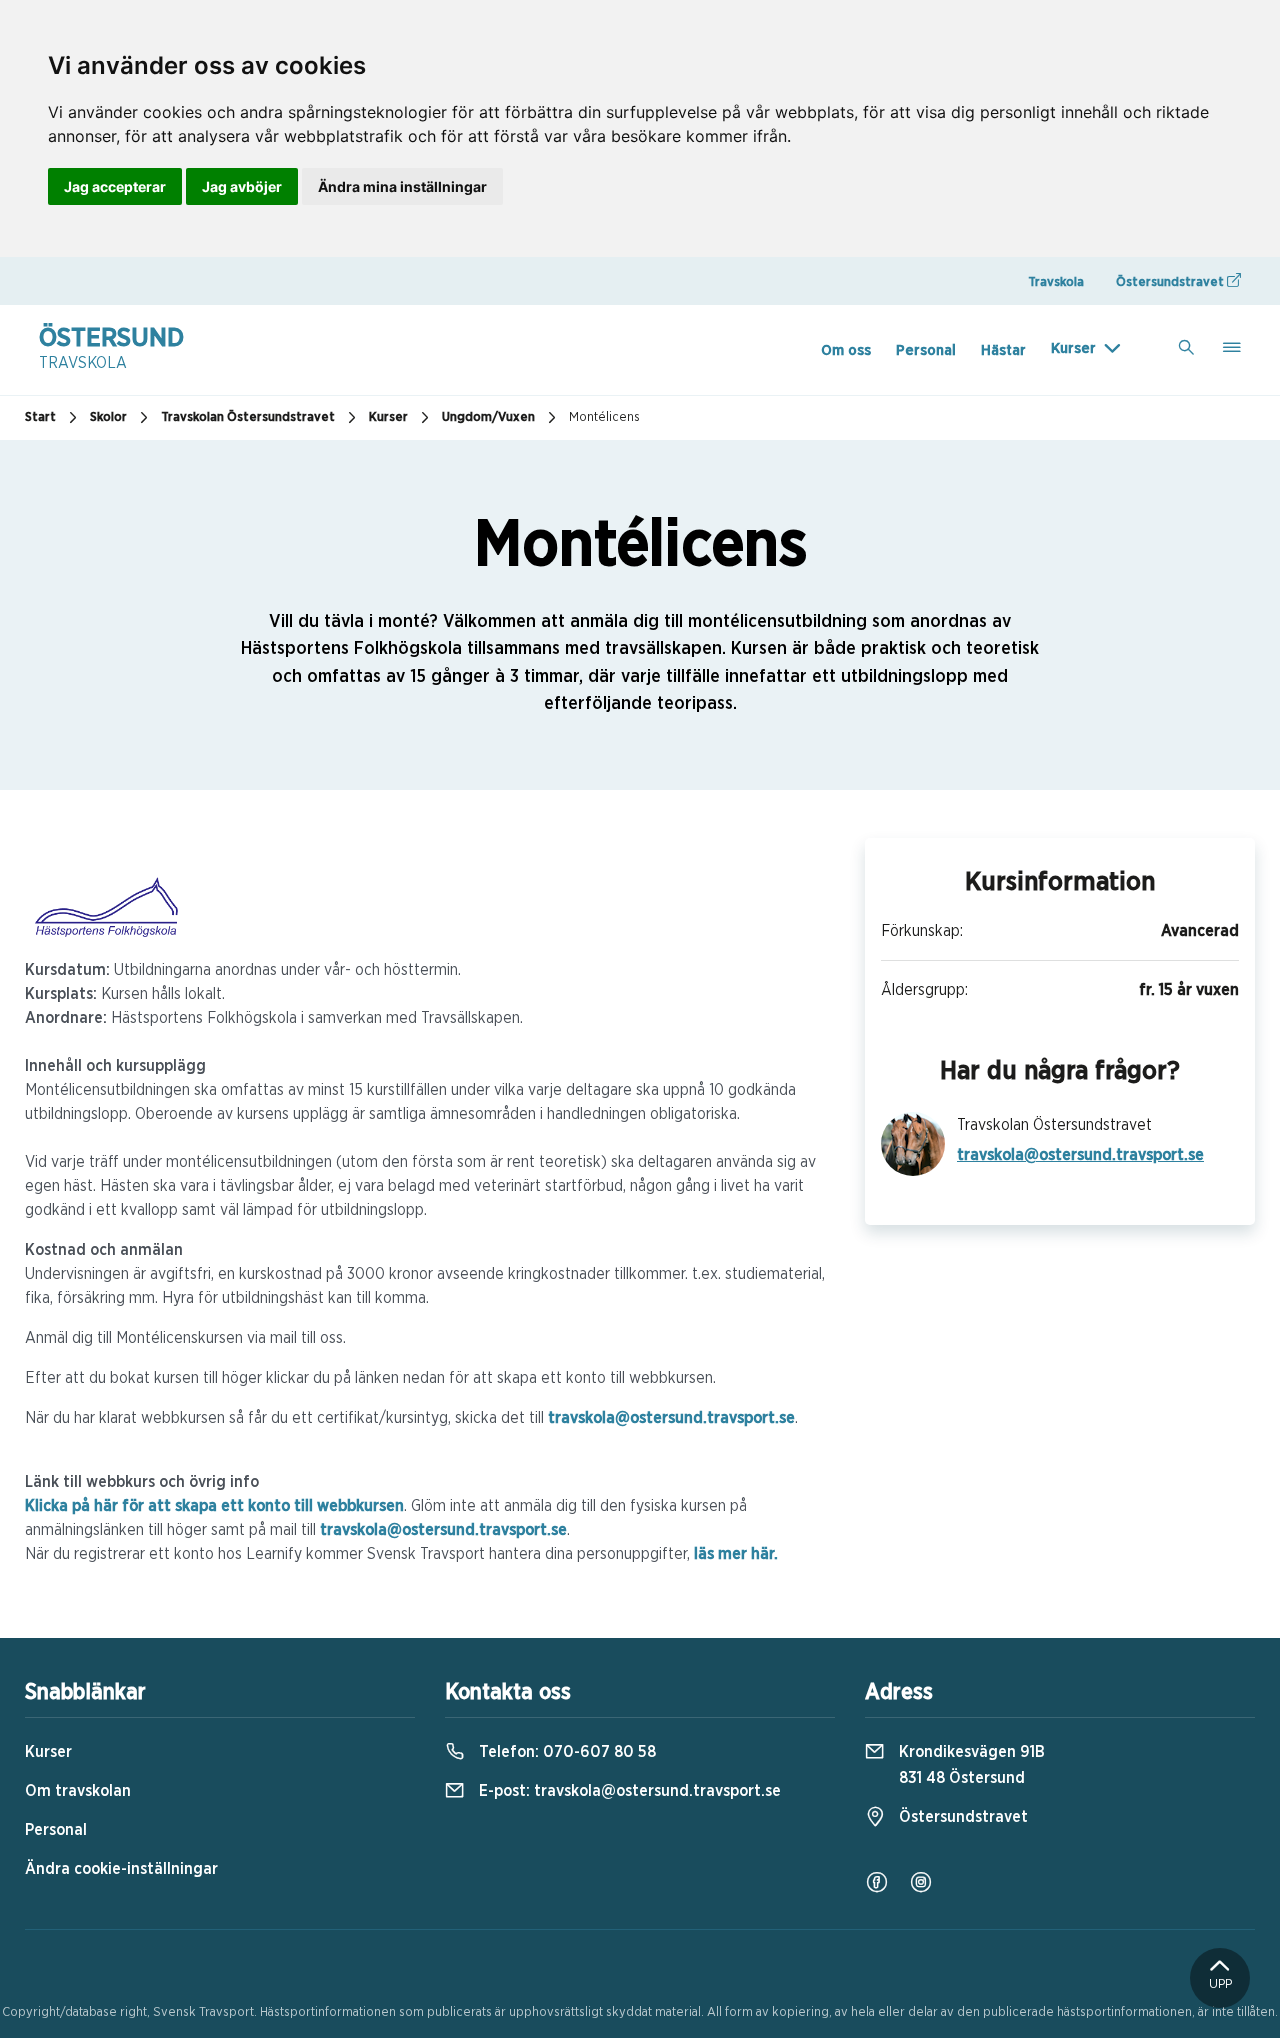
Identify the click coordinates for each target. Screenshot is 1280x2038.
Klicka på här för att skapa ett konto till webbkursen (214, 1506)
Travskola (1056, 282)
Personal (926, 350)
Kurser (1073, 348)
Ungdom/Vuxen (488, 417)
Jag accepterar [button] (115, 186)
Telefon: (565, 1752)
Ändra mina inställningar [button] (402, 186)
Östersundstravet (1171, 282)
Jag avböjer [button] (242, 186)
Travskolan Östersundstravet (248, 417)
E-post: (628, 1791)
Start (40, 417)
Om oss (846, 350)
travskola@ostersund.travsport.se (671, 1418)
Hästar (1003, 350)
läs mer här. (736, 1554)
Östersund (111, 348)
